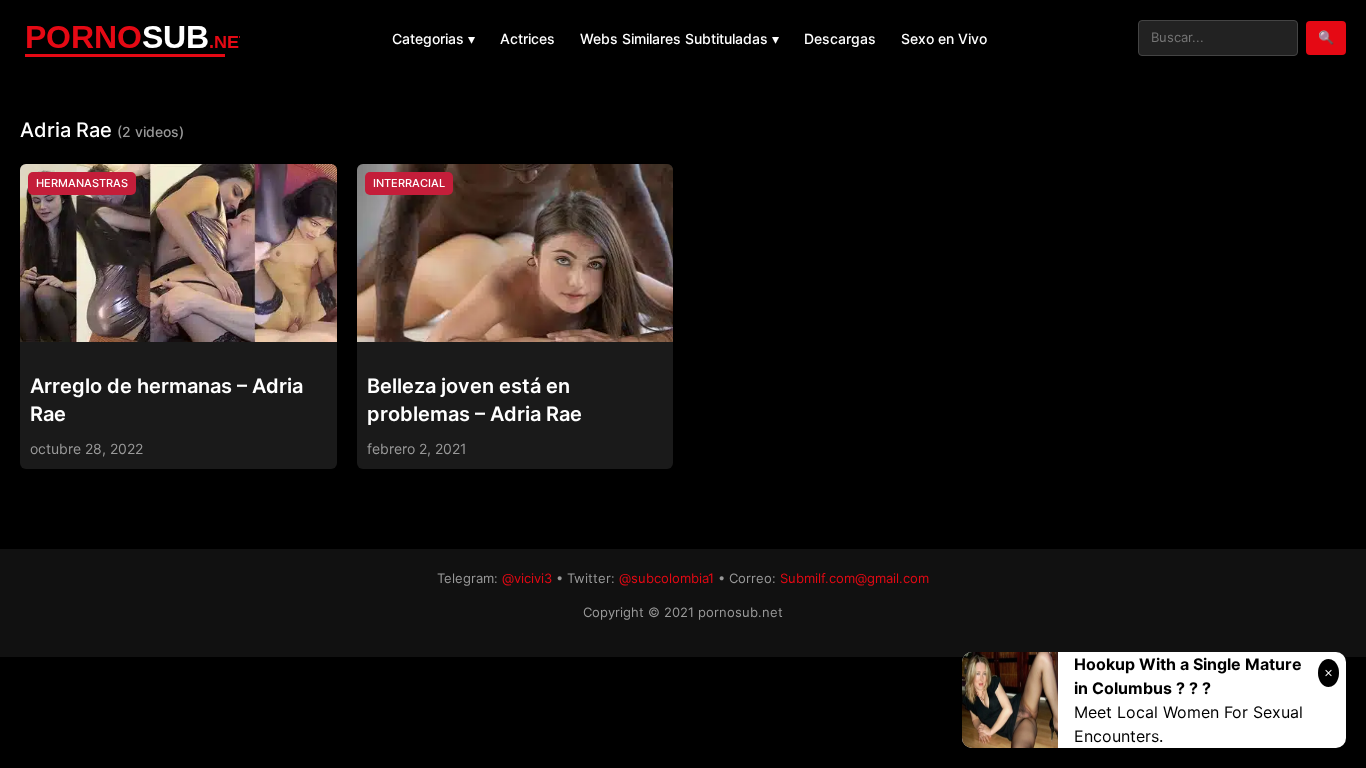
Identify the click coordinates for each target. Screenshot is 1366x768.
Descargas (840, 38)
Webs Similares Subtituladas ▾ (679, 38)
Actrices (527, 38)
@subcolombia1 (666, 578)
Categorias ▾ (433, 38)
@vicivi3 (527, 578)
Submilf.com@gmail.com (854, 578)
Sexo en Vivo (944, 38)
